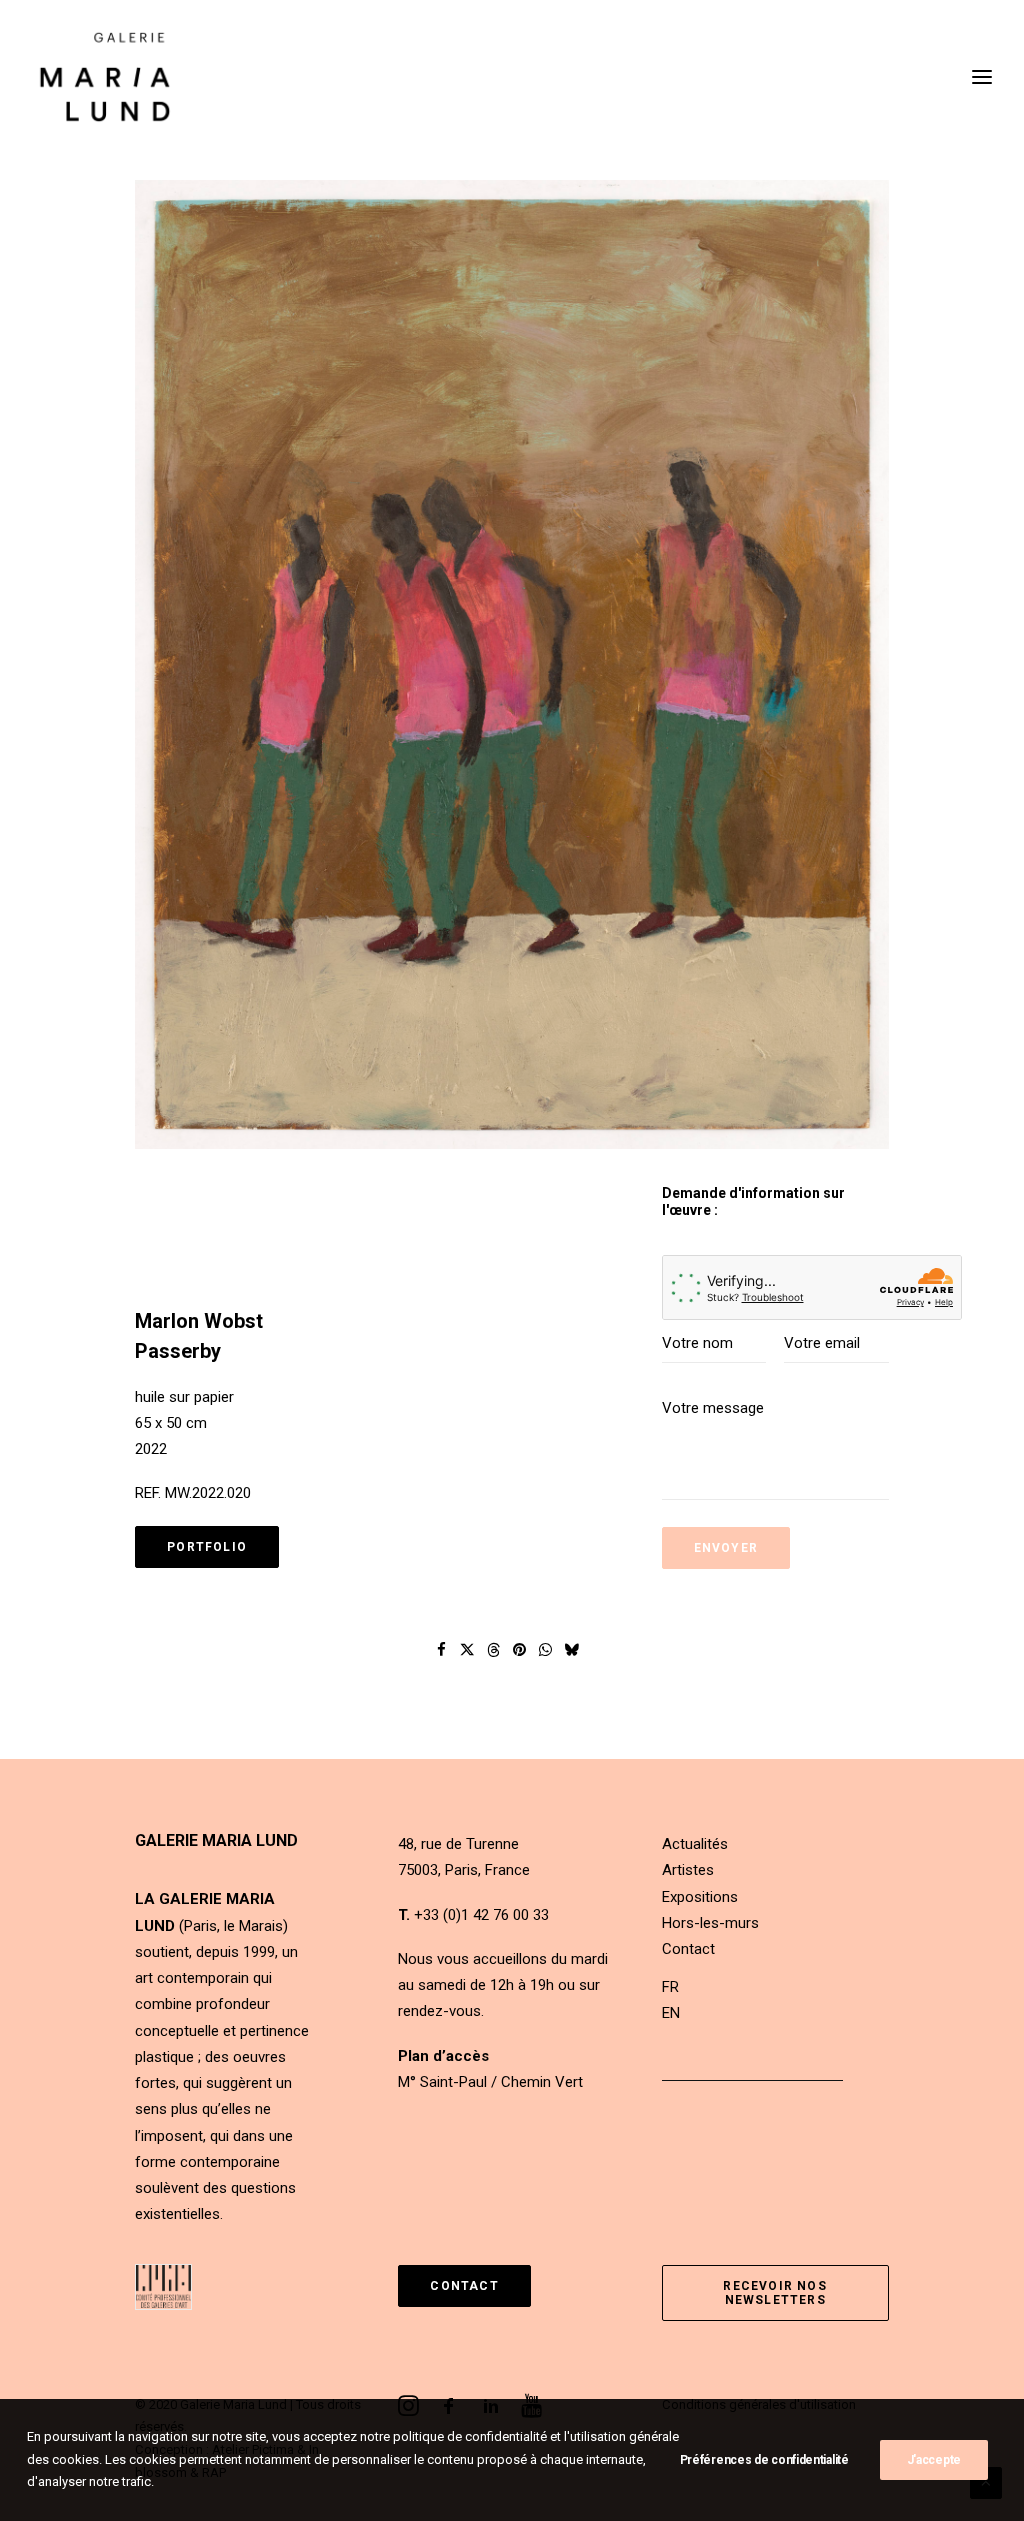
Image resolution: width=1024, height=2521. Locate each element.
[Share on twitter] (468, 1650)
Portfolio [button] (207, 1547)
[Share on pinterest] (520, 1650)
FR (670, 1987)
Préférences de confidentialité (764, 2460)
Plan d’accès (443, 2056)
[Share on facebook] (442, 1650)
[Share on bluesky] (572, 1650)
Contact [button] (464, 2286)
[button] (512, 664)
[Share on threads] (494, 1650)
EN (671, 2013)
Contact (688, 1949)
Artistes (688, 1870)
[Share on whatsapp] (546, 1650)
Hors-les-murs (710, 1923)
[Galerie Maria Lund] (105, 77)
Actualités (695, 1844)
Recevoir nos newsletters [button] (777, 2293)
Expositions (700, 1897)
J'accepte (934, 2460)
